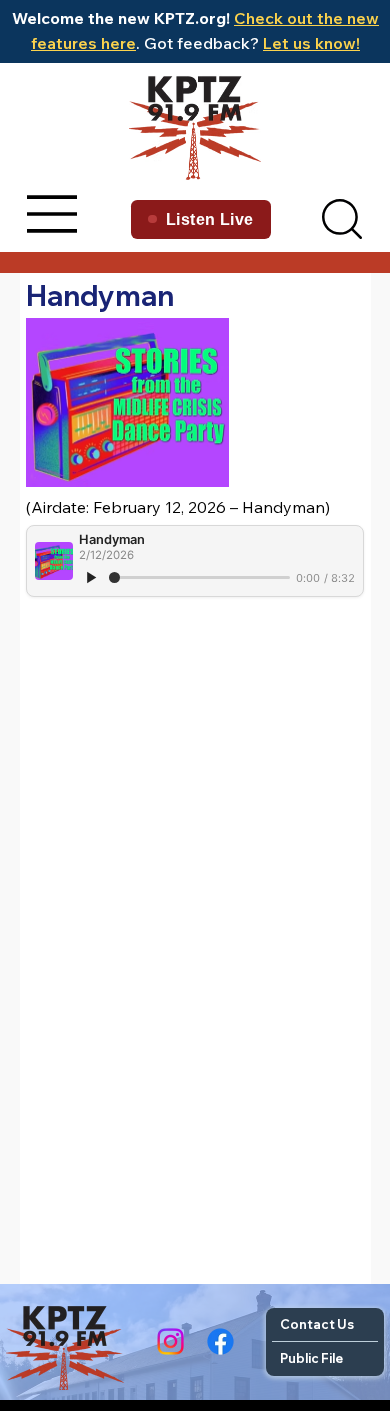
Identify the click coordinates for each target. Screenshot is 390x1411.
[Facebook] (220, 1341)
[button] (342, 219)
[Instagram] (170, 1341)
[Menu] (53, 214)
